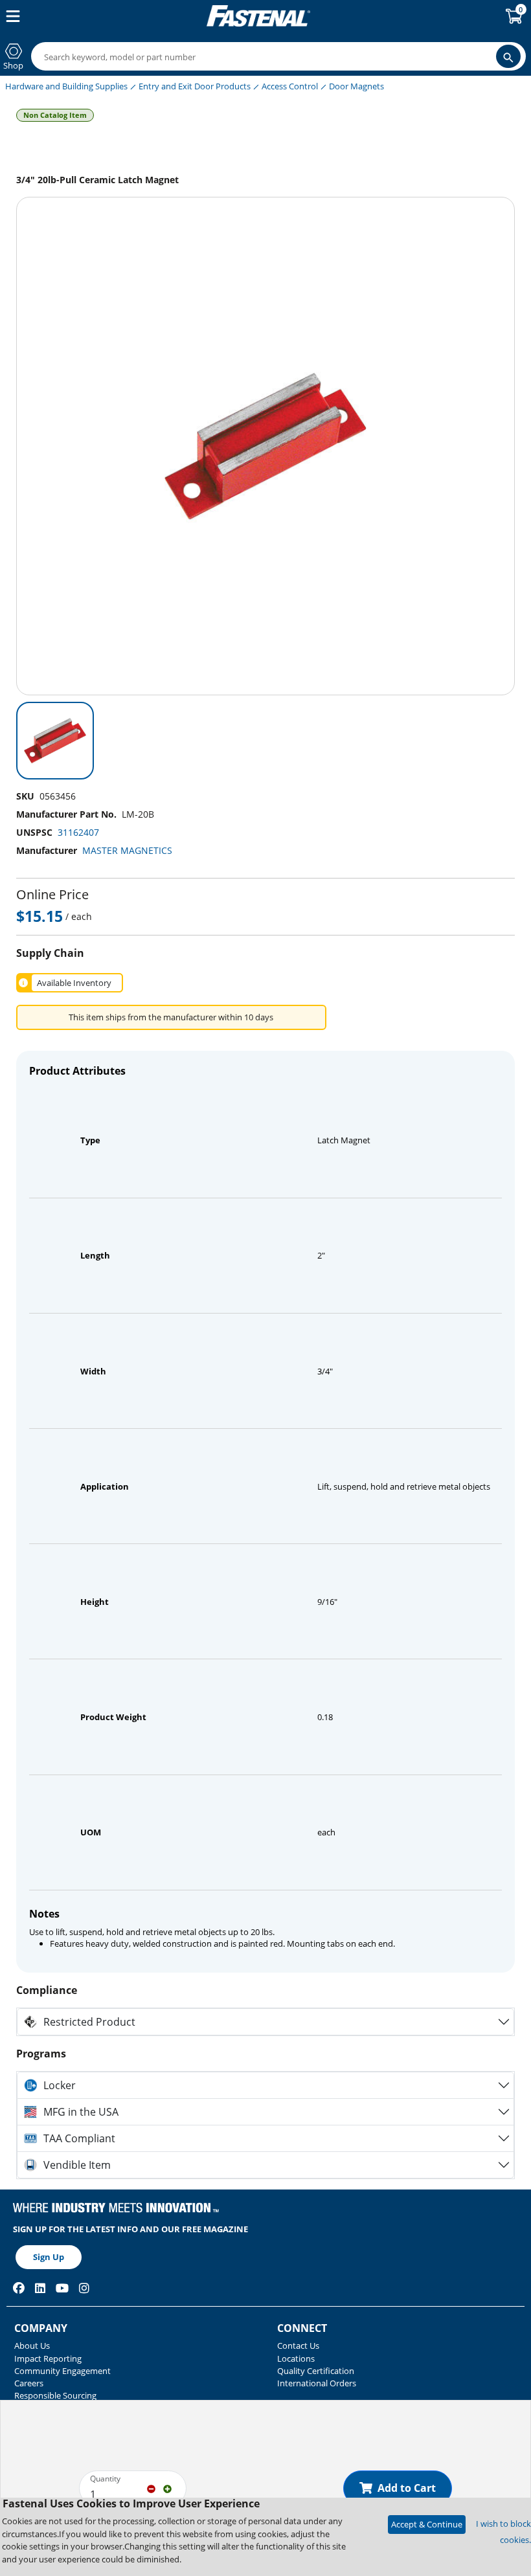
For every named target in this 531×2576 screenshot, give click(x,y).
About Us (32, 2346)
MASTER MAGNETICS (127, 850)
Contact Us (298, 2346)
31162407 (78, 832)
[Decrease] (151, 2488)
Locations (296, 2358)
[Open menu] (10, 16)
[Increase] (167, 2488)
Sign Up (49, 2257)
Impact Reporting (48, 2358)
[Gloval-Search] (508, 56)
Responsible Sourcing (55, 2395)
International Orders (317, 2383)
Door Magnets (356, 86)
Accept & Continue (427, 2524)
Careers (29, 2383)
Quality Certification (316, 2371)
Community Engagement (62, 2371)
